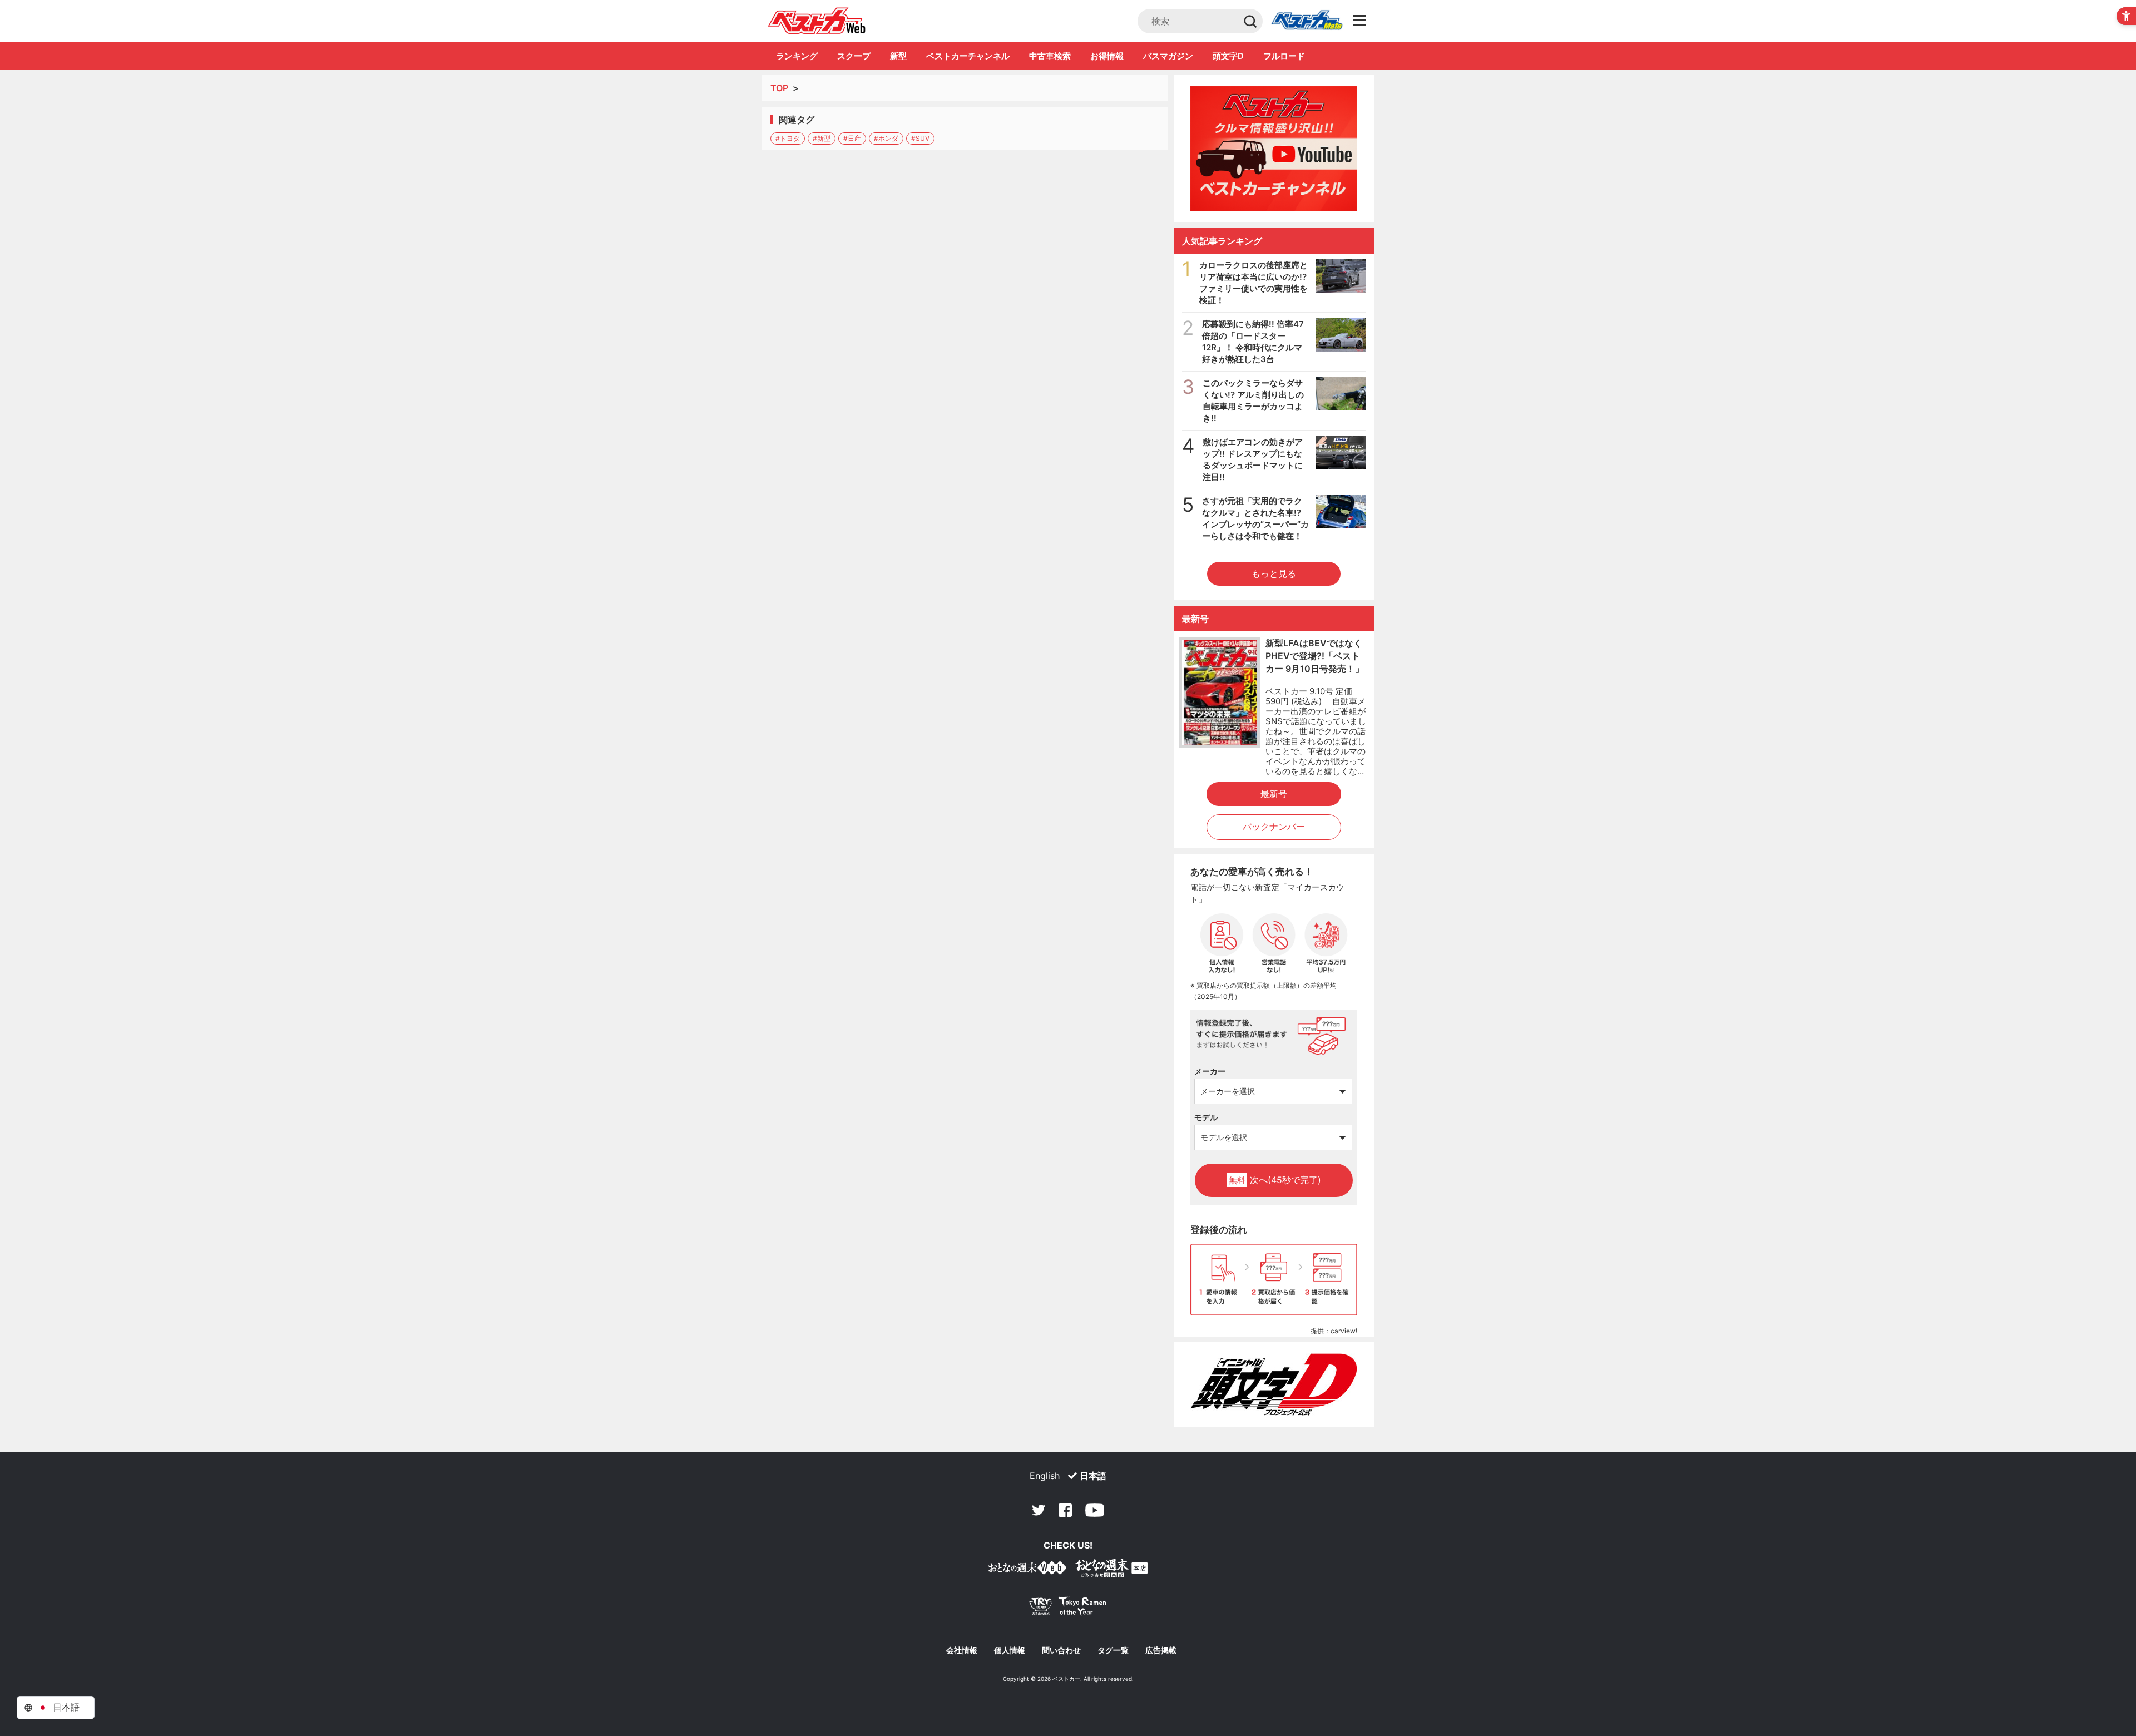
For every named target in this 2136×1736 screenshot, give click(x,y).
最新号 (1274, 794)
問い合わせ (1061, 1650)
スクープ (854, 56)
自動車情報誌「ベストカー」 (817, 21)
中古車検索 (1050, 56)
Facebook (1065, 1510)
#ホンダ (886, 138)
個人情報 (1010, 1650)
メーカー (1210, 1071)
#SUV (920, 138)
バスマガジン (1168, 56)
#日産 (852, 138)
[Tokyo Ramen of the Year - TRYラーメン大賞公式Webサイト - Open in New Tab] (1068, 1608)
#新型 (822, 138)
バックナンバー (1274, 827)
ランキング (797, 56)
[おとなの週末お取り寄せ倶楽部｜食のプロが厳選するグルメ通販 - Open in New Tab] (1027, 1570)
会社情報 (962, 1650)
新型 (898, 56)
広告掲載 (1161, 1650)
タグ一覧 (1113, 1650)
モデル (1206, 1117)
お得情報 (1107, 56)
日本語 (1093, 1476)
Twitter (1039, 1510)
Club (1307, 21)
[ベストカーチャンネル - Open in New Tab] (1274, 149)
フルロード (1284, 56)
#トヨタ (788, 138)
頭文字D (1228, 56)
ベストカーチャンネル (968, 56)
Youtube (1095, 1510)
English (1045, 1476)
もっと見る (1274, 573)
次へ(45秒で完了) (1275, 1180)
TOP (779, 88)
